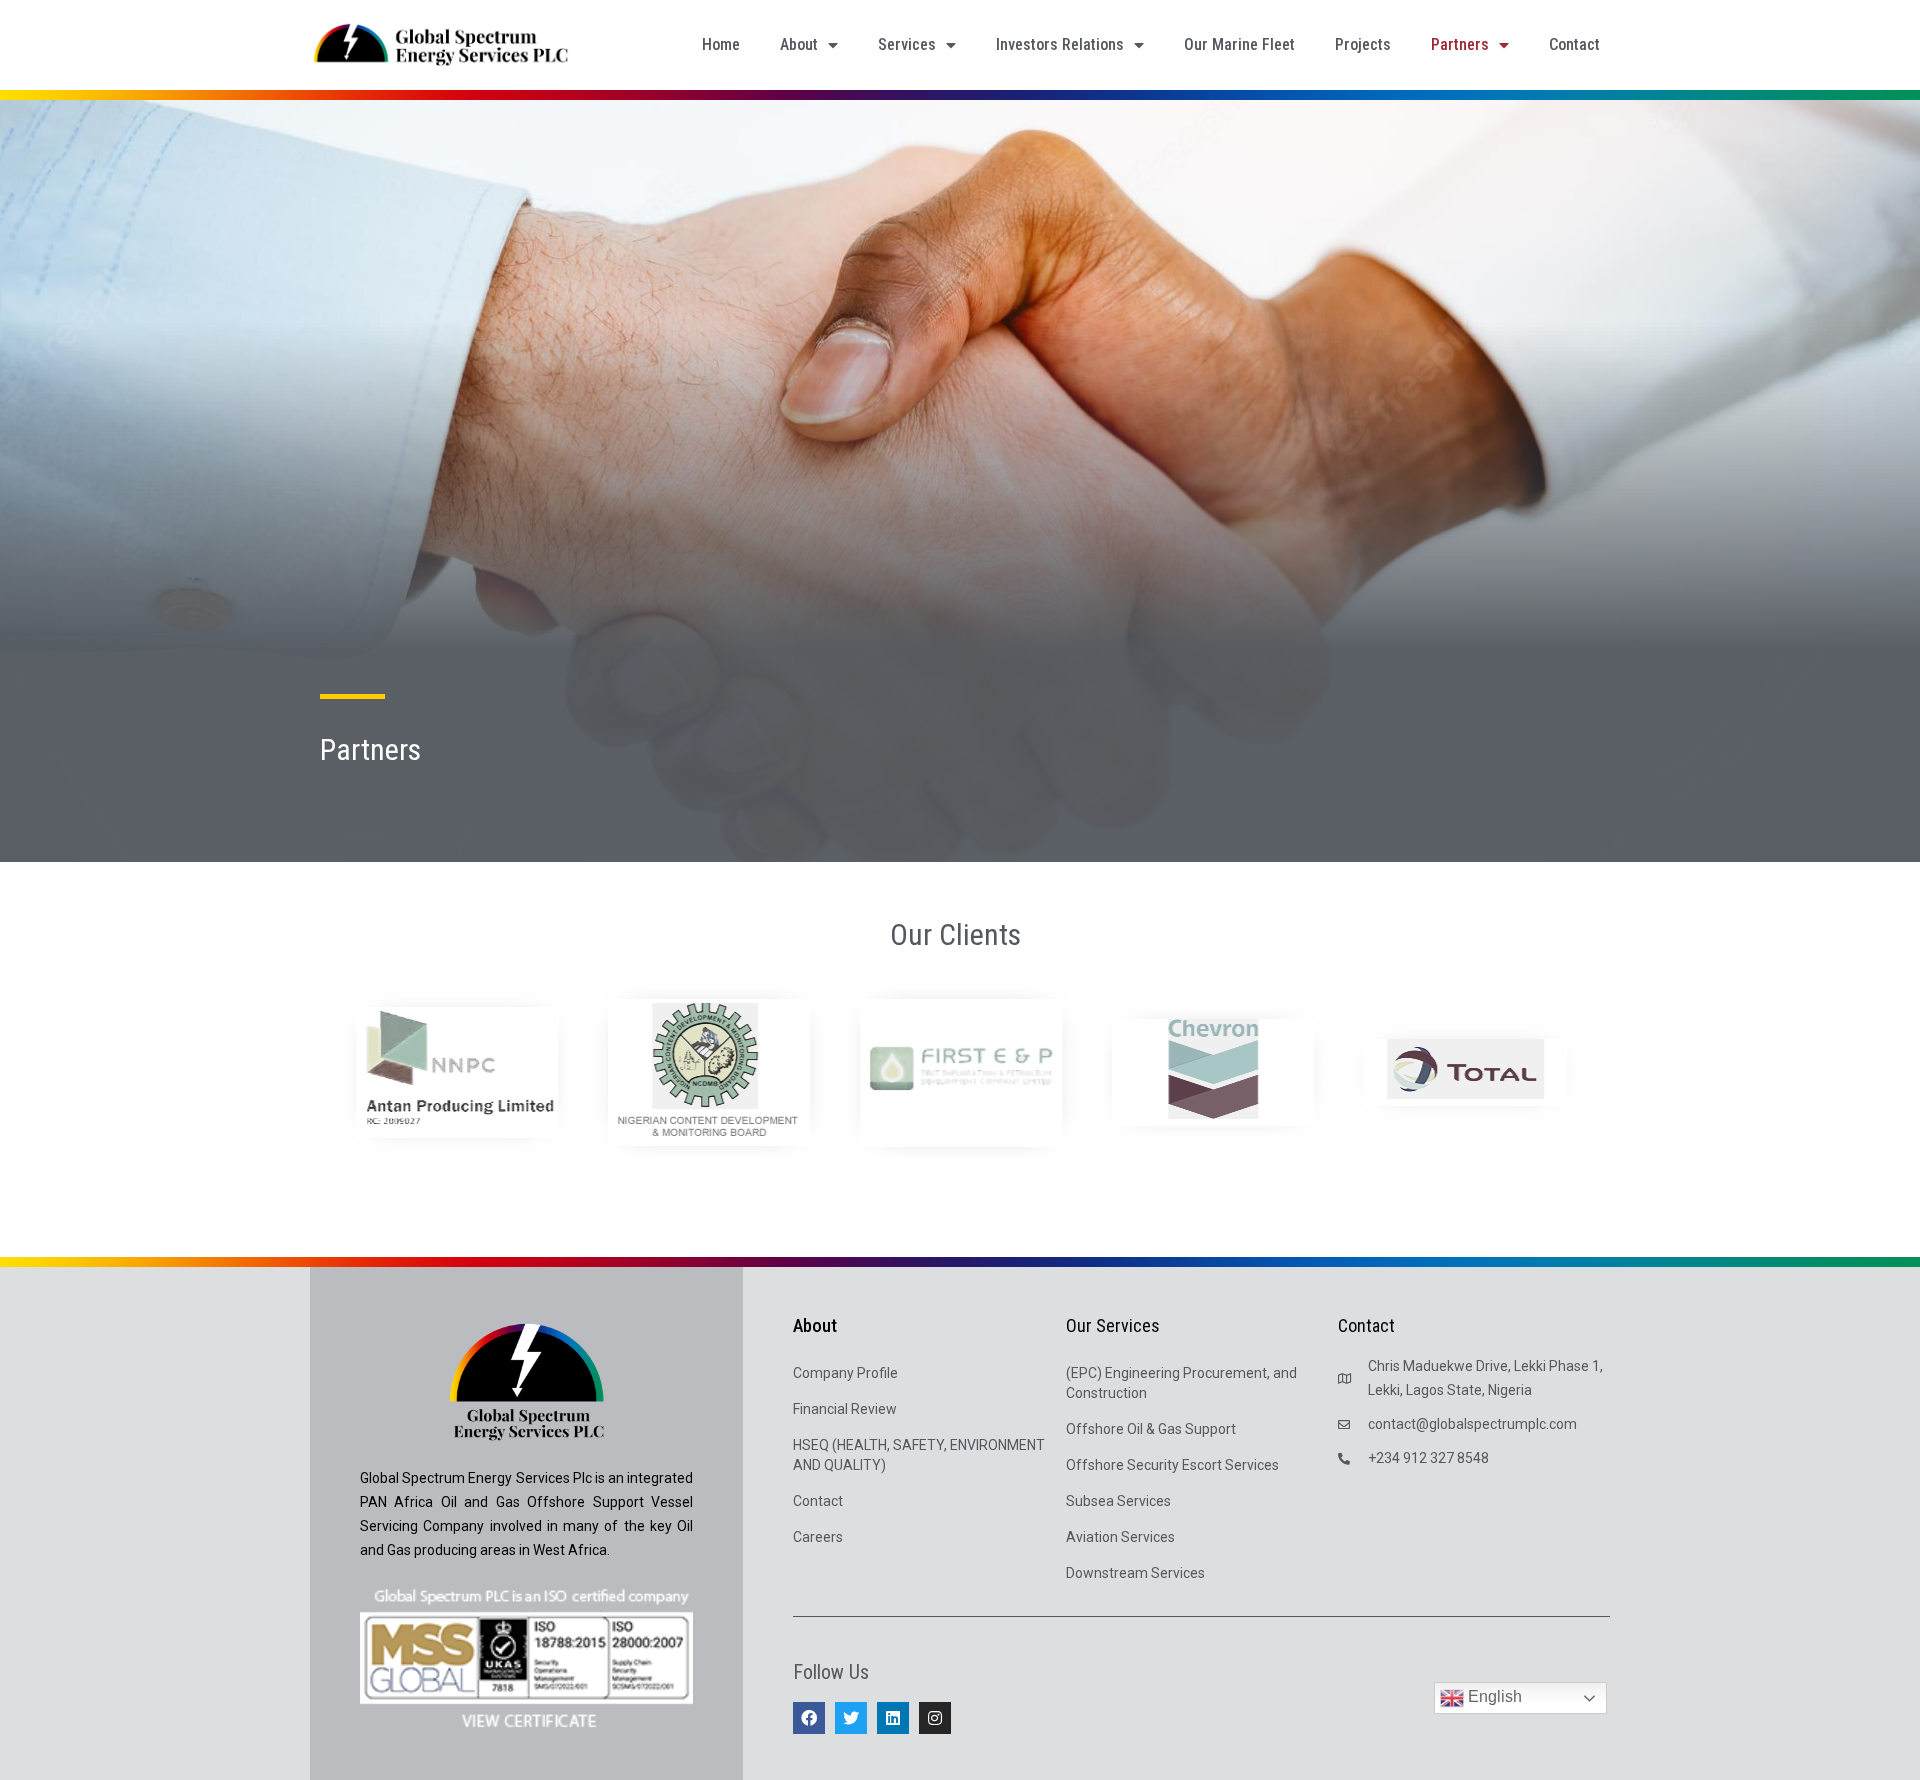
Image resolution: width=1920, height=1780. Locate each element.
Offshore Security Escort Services (1172, 1465)
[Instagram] (935, 1718)
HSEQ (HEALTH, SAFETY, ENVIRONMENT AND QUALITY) (919, 1455)
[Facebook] (809, 1718)
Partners (1460, 44)
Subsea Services (1118, 1501)
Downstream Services (1135, 1573)
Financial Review (845, 1409)
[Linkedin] (893, 1718)
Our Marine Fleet (1239, 44)
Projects (1363, 44)
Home (721, 44)
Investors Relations (1060, 44)
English (1493, 1697)
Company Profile (845, 1373)
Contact (1574, 44)
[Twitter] (851, 1718)
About (799, 44)
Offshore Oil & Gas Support (1151, 1429)
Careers (818, 1537)
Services (907, 44)
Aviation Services (1120, 1537)
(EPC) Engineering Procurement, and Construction (1181, 1383)
